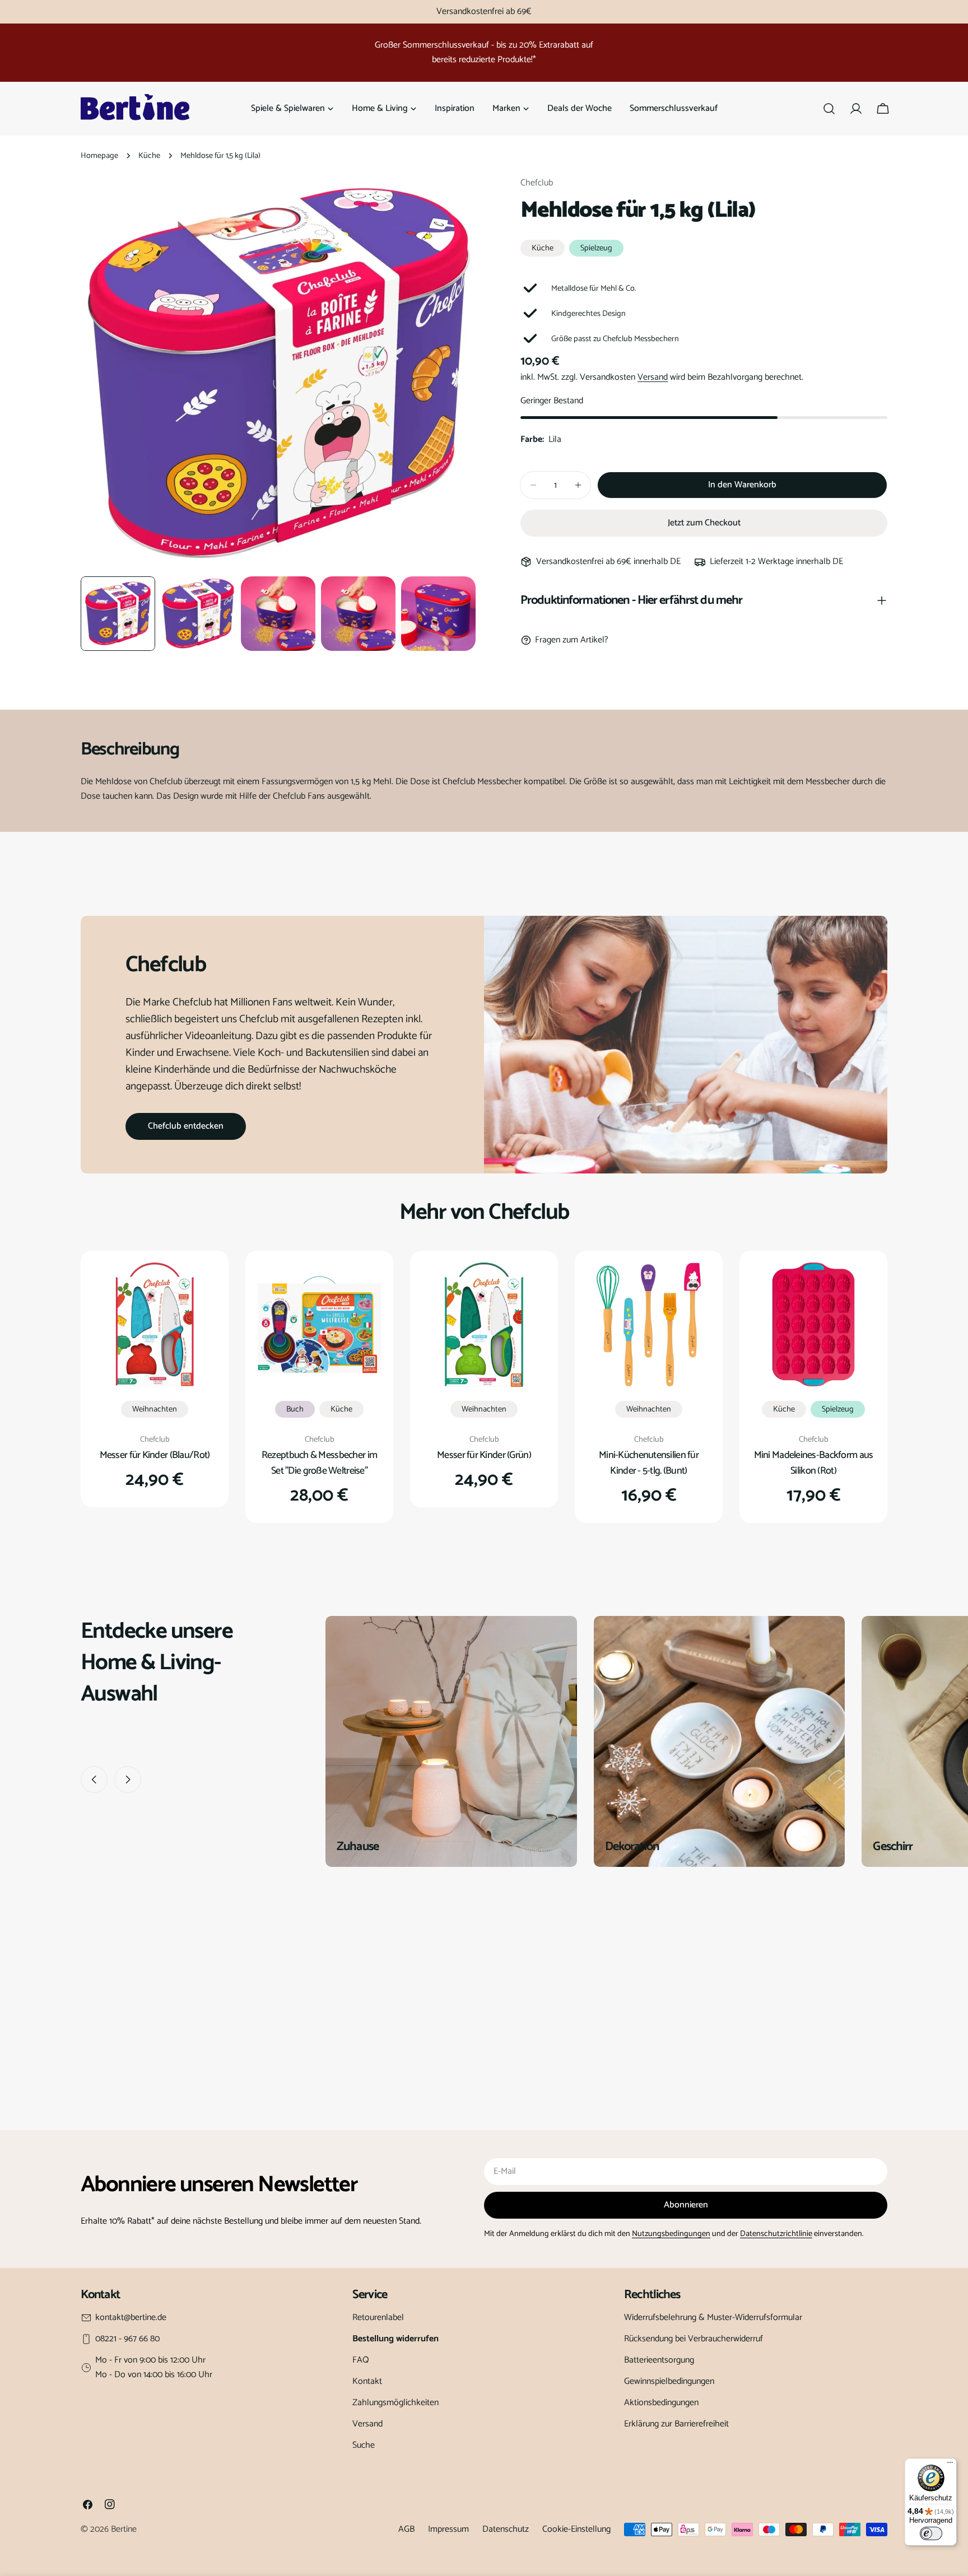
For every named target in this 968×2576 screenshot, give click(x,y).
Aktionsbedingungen (661, 2403)
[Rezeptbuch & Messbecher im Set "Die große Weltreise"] (319, 1325)
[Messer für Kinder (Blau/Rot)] (155, 1325)
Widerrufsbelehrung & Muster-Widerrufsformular (713, 2318)
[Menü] (950, 2465)
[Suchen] (829, 109)
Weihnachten (155, 1409)
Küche (149, 156)
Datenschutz (506, 2529)
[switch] (931, 2533)
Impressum (448, 2529)
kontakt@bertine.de (131, 2318)
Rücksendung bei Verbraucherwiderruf (694, 2339)
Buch (295, 1409)
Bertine (124, 2529)
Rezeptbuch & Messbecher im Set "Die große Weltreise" (319, 1463)
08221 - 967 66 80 (127, 2339)
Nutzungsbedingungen (671, 2234)
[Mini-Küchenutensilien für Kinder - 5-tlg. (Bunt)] (649, 1325)
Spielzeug (596, 248)
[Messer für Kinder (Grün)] (484, 1325)
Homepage (99, 156)
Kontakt (367, 2381)
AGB (406, 2529)
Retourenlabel (378, 2318)
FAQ (361, 2360)
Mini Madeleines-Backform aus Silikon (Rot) (814, 1463)
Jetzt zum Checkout (704, 523)
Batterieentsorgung (659, 2360)
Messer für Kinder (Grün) (484, 1455)
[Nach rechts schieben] (128, 1780)
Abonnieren (686, 2205)
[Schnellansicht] (201, 1287)
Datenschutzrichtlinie (776, 2234)
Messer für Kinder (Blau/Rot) (155, 1455)
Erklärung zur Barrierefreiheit (676, 2424)
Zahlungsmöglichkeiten (395, 2403)
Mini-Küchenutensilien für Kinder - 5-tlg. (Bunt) (649, 1463)
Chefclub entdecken (186, 1126)
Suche (364, 2445)
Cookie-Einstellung (576, 2529)
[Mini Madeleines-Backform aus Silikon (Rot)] (813, 1325)
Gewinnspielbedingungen (669, 2381)
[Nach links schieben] (94, 1780)
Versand (653, 377)
